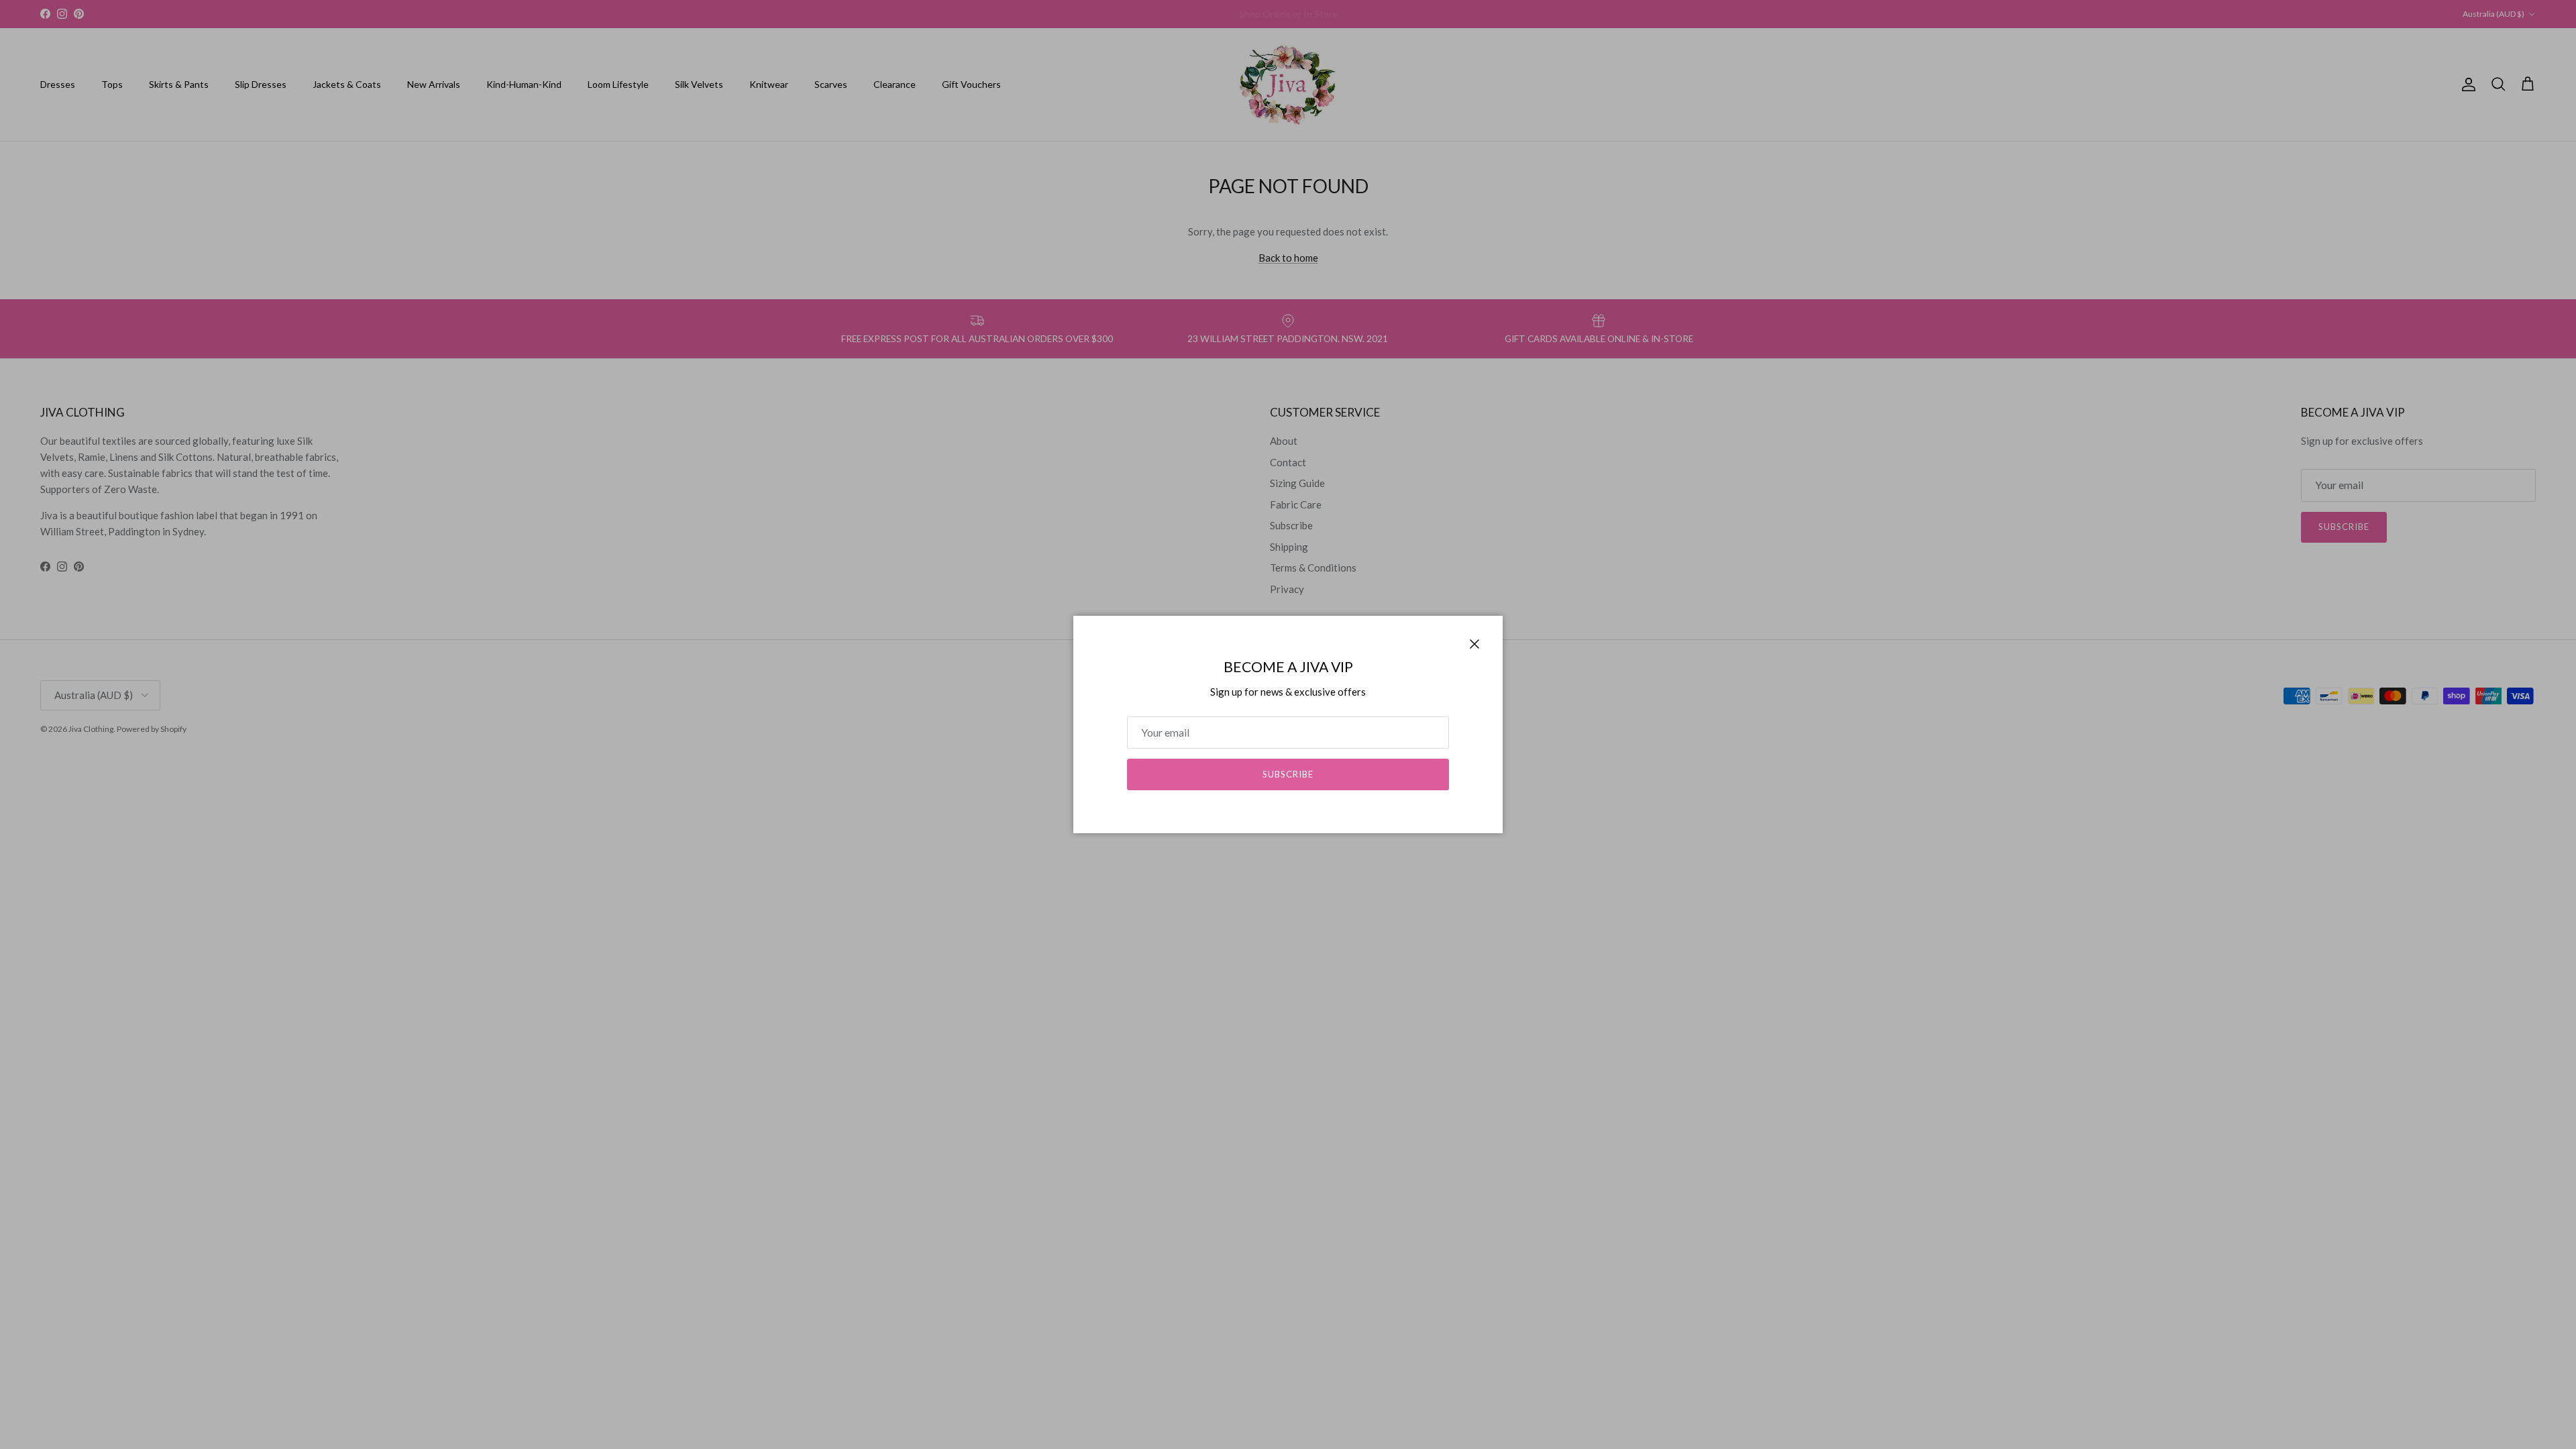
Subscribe (1288, 774)
